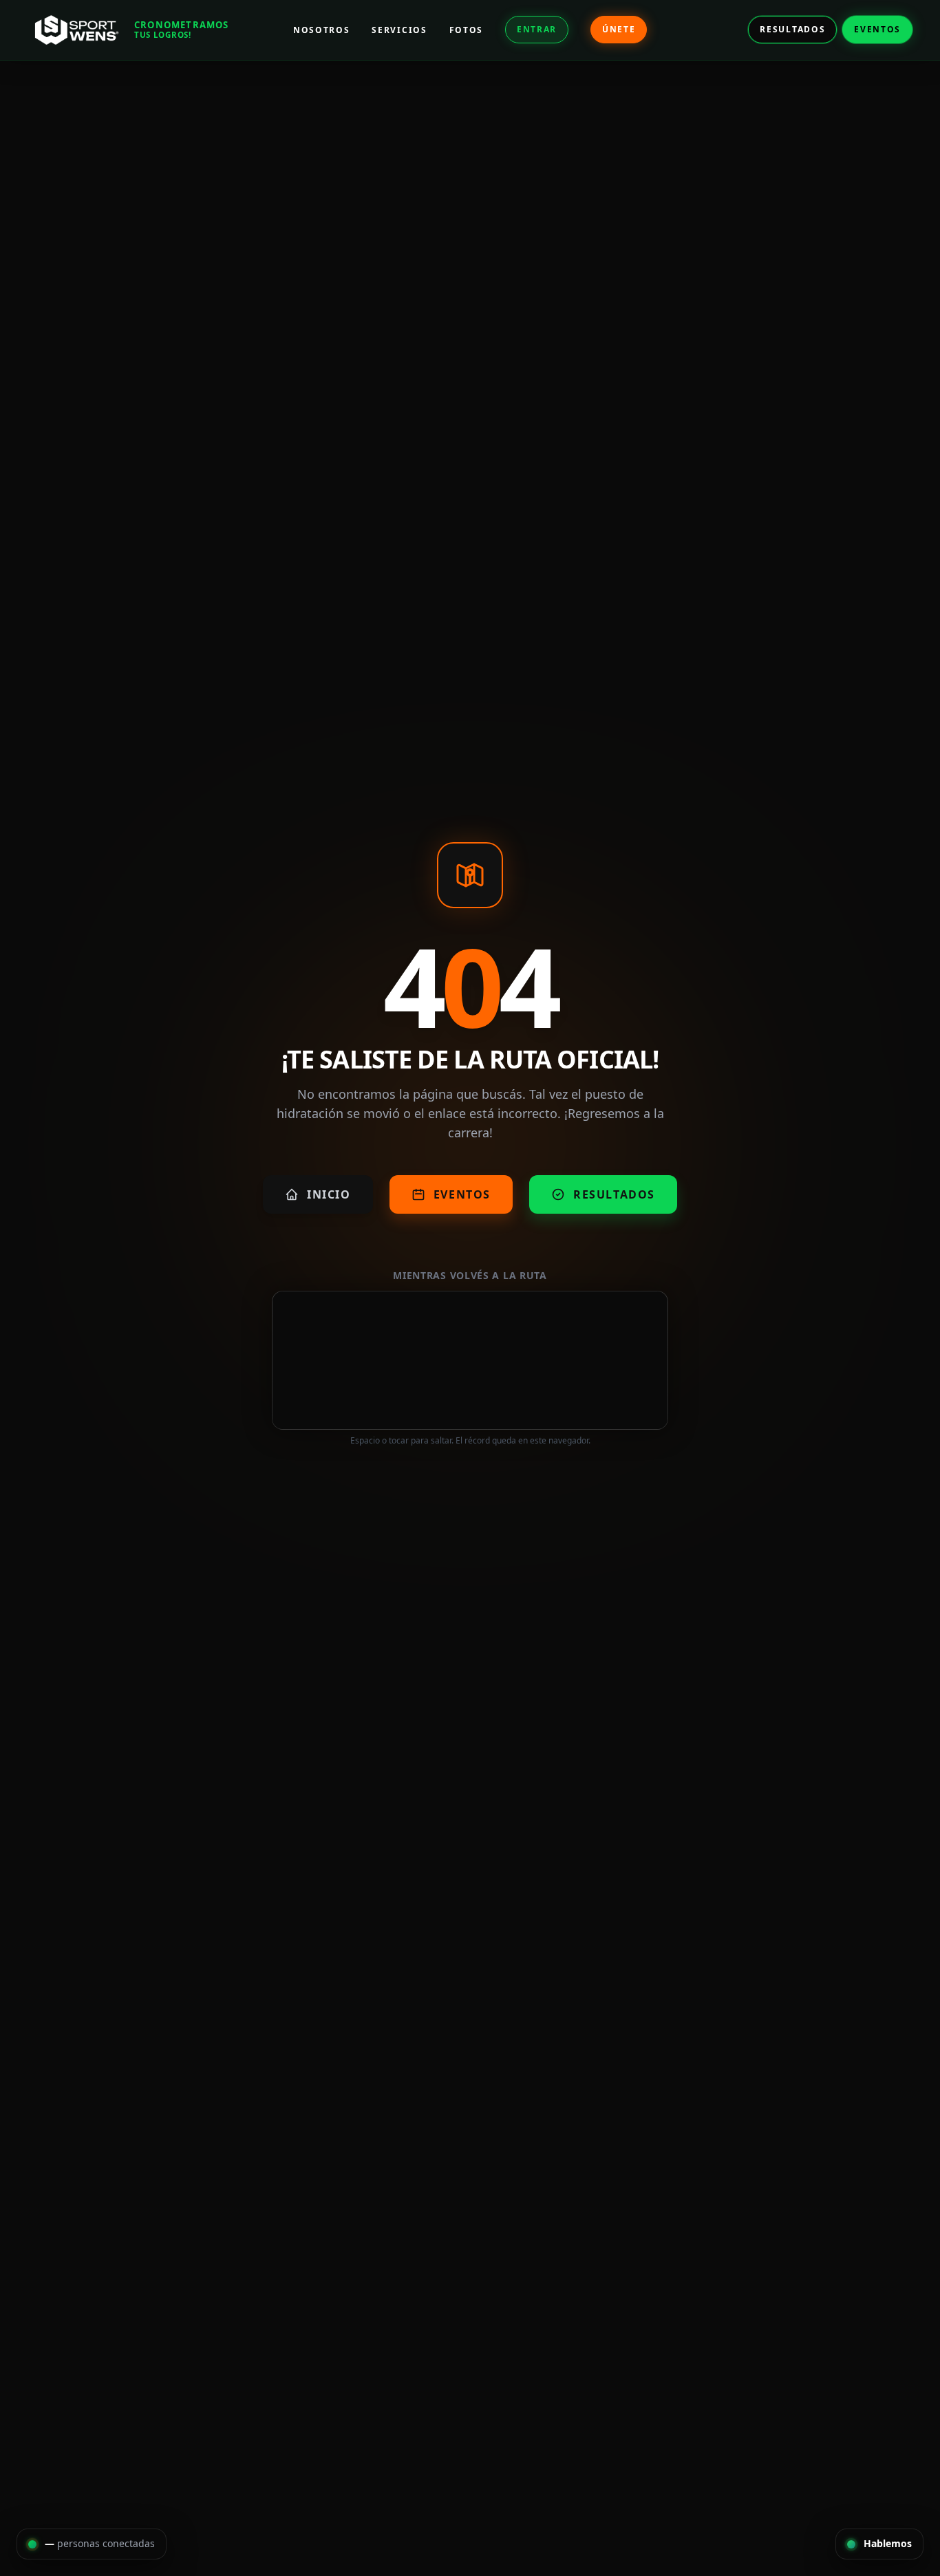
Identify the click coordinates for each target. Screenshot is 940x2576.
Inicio (329, 1194)
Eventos (877, 29)
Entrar (537, 29)
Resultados (792, 29)
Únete (619, 29)
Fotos (466, 30)
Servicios (399, 30)
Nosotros (321, 30)
